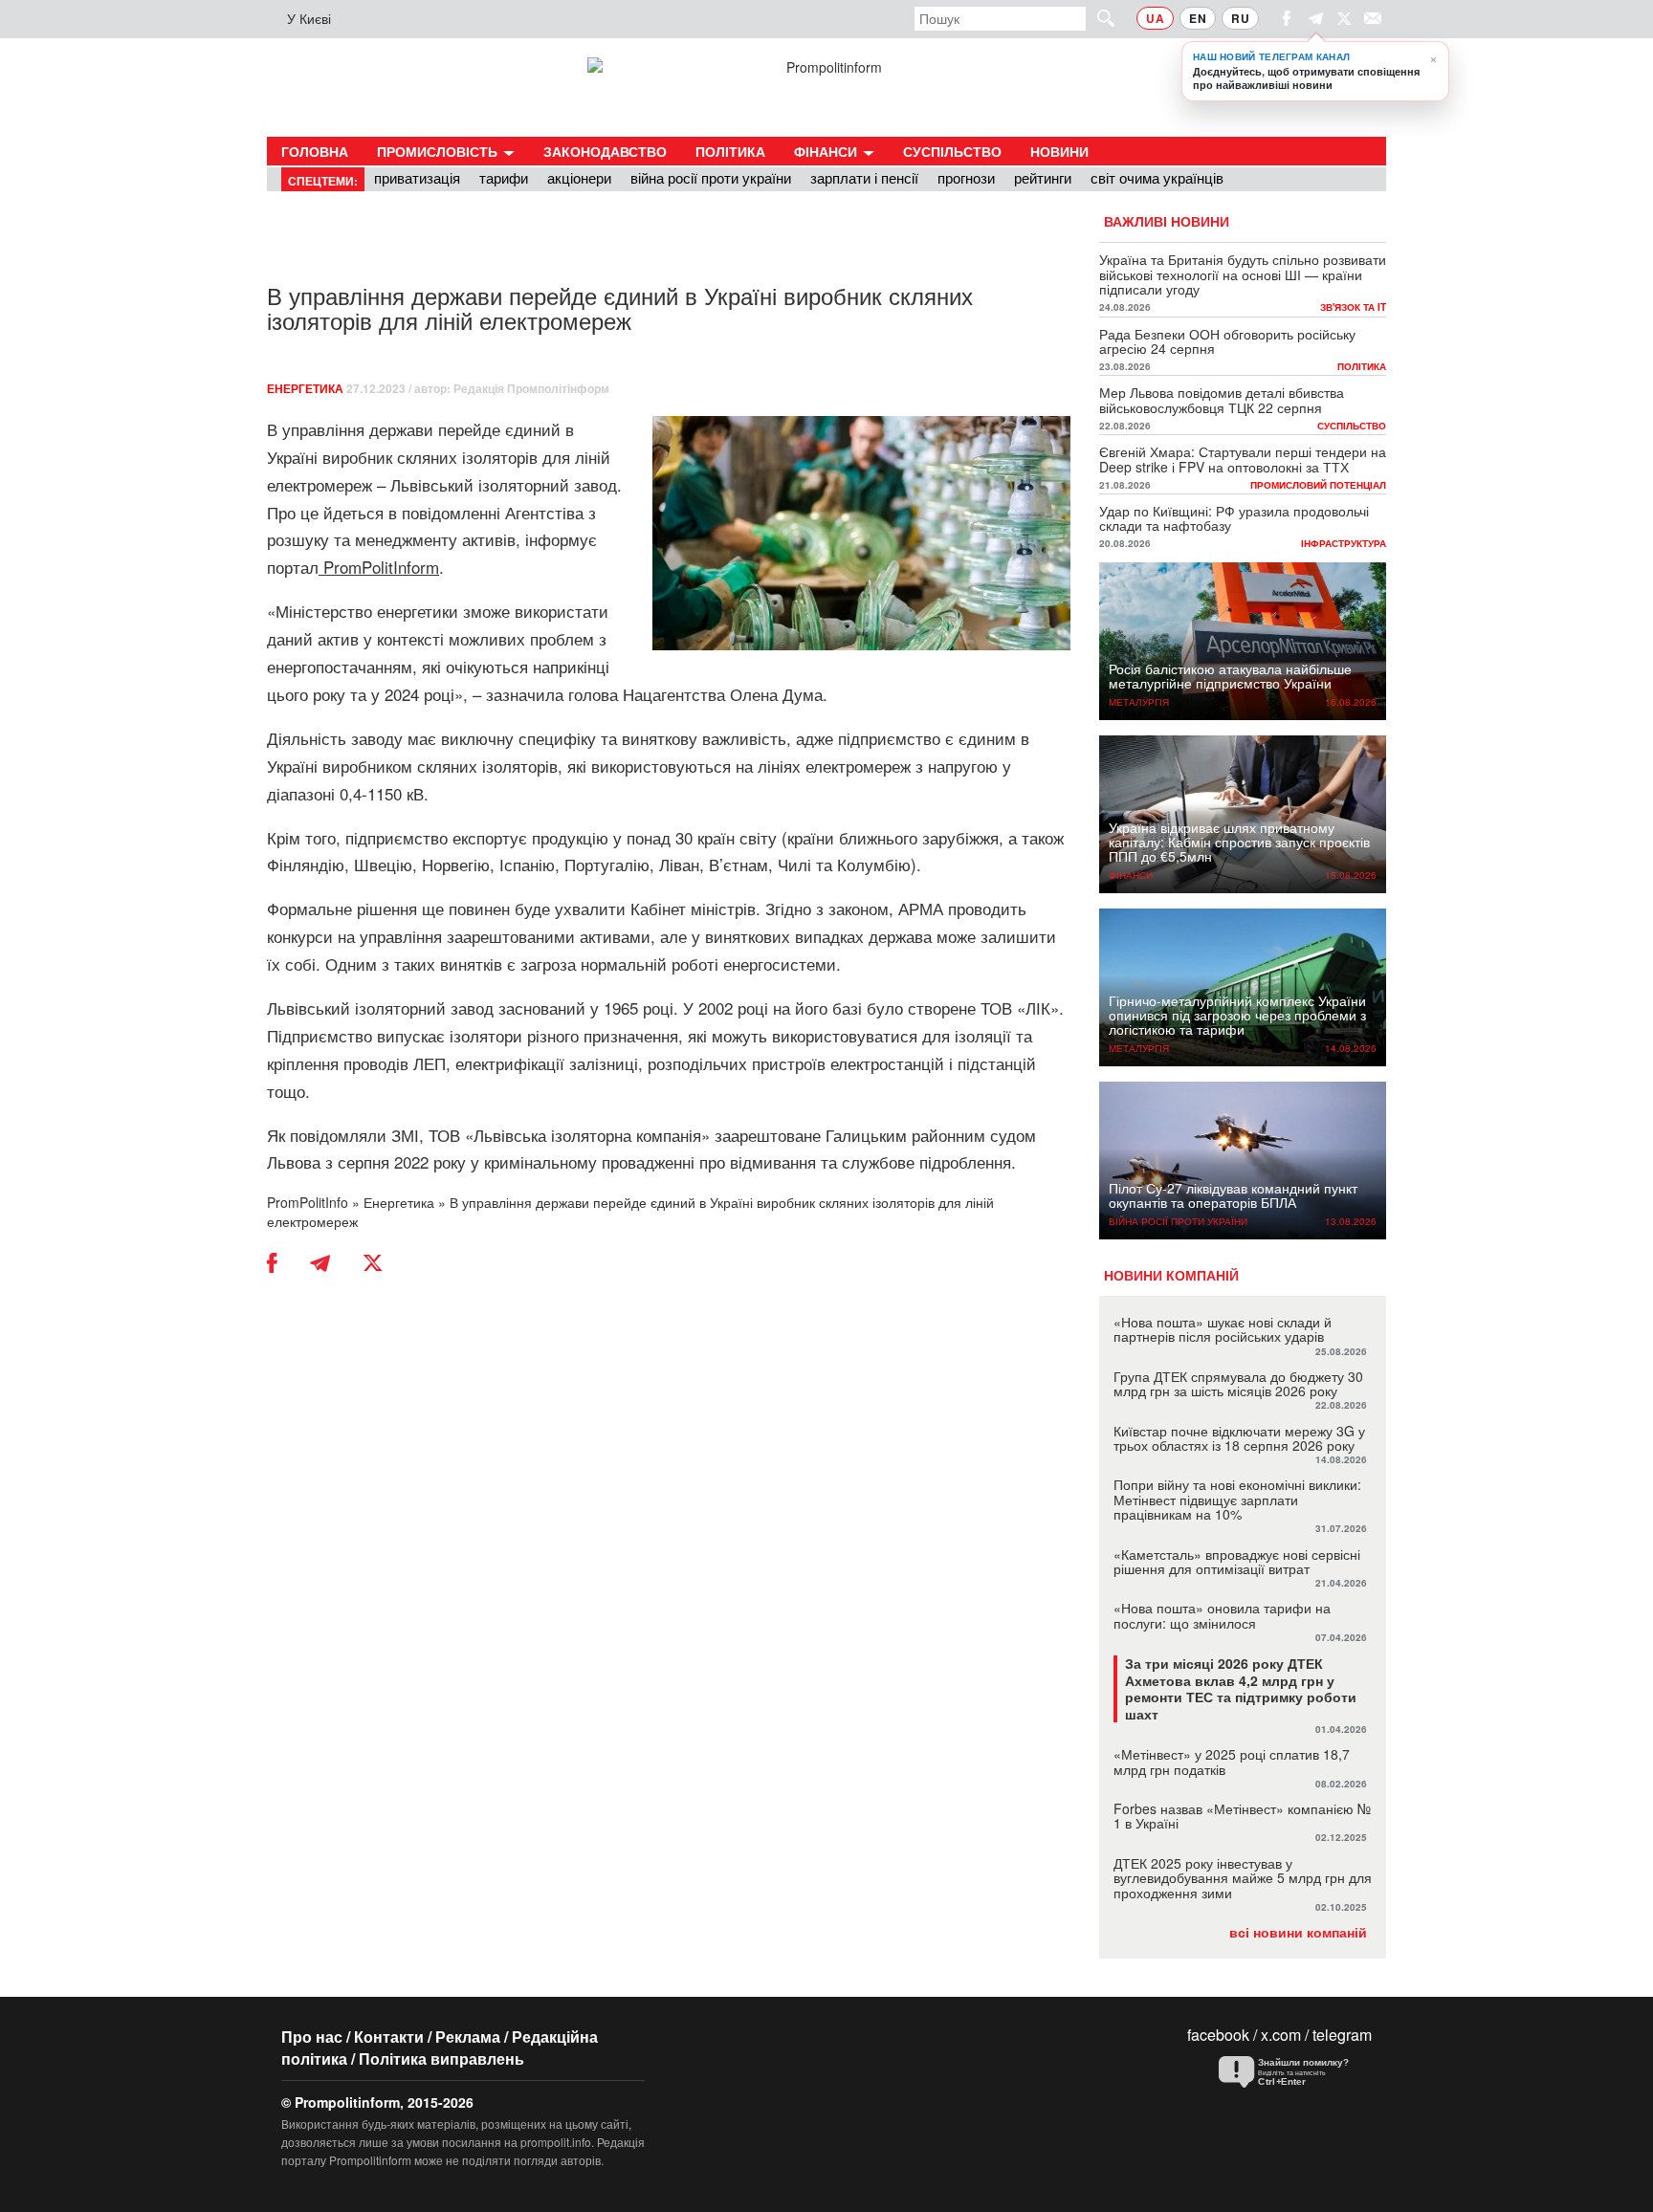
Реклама (468, 2037)
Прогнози (966, 177)
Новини (1059, 151)
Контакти (389, 2037)
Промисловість (439, 151)
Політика (730, 151)
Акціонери (579, 177)
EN (1198, 18)
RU (1240, 18)
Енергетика (305, 388)
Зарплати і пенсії (864, 177)
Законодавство (605, 151)
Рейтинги (1043, 177)
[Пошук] (1097, 18)
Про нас (312, 2037)
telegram (1342, 2035)
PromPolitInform (381, 567)
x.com (1281, 2035)
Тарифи (504, 177)
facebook (1218, 2035)
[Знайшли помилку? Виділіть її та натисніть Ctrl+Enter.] (1290, 2072)
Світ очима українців (1157, 177)
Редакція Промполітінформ (531, 388)
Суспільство (952, 151)
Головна (315, 151)
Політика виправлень (441, 2059)
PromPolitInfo (308, 1202)
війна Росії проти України (711, 177)
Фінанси (827, 151)
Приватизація (417, 177)
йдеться (353, 512)
